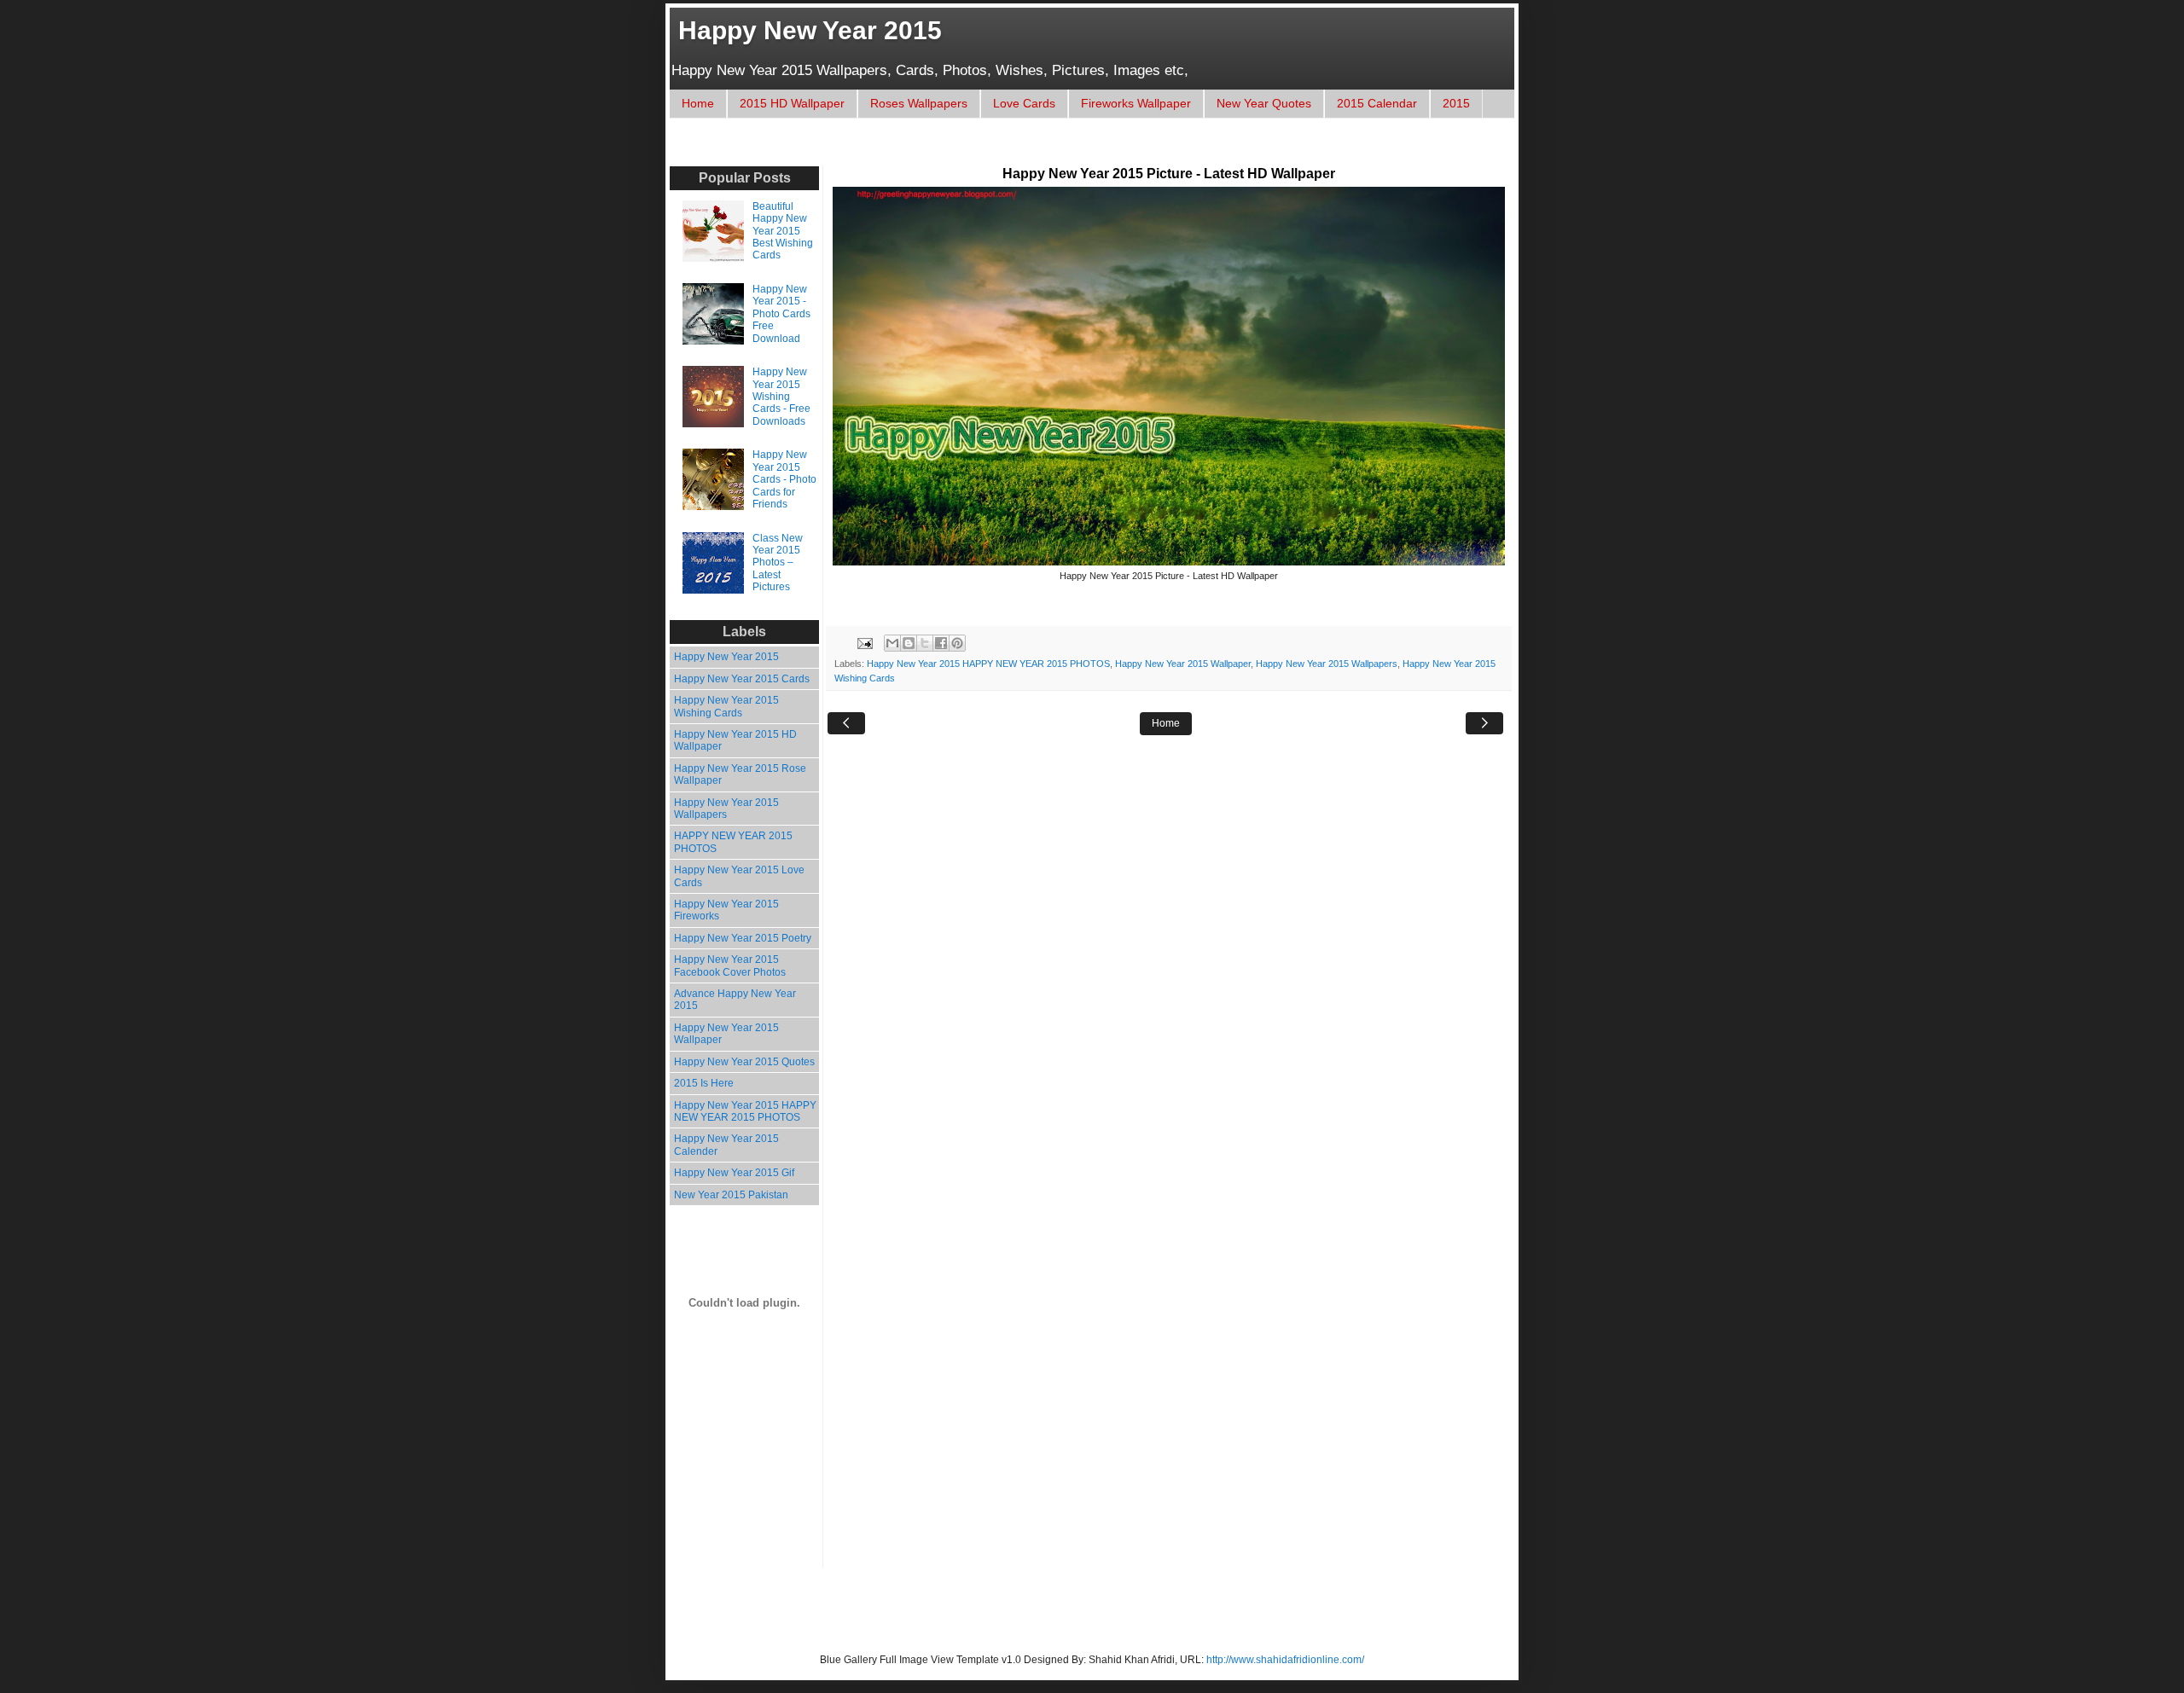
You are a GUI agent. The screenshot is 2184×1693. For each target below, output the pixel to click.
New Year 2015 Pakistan (731, 1195)
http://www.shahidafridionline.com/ (1285, 1660)
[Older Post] (1484, 723)
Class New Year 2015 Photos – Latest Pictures (778, 563)
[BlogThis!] (909, 643)
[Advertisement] (993, 151)
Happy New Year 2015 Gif (734, 1173)
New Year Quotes (1264, 103)
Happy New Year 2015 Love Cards (739, 876)
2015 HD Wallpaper (792, 103)
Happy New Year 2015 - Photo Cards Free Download (781, 314)
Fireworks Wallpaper (1136, 103)
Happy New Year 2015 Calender (726, 1145)
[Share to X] (925, 643)
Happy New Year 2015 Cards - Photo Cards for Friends (784, 479)
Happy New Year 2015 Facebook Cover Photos (730, 965)
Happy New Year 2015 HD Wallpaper (735, 740)
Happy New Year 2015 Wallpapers (1327, 664)
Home (698, 103)
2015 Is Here (704, 1083)
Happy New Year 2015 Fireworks (726, 910)
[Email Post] (864, 642)
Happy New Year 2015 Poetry (743, 938)
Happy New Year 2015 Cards (742, 679)
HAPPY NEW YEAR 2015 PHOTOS (733, 842)
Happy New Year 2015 (810, 30)
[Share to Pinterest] (957, 643)
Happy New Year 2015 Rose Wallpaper (740, 774)
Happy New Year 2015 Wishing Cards (726, 706)
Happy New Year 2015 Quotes (744, 1062)
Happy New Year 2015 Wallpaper (1183, 664)
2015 (1456, 103)
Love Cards (1024, 103)
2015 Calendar (1377, 103)
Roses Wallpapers (919, 103)
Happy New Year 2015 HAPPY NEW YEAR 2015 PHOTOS (988, 664)
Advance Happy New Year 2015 (735, 1000)
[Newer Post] (846, 723)
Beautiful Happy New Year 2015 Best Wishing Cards (783, 231)
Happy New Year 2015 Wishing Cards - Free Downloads (781, 397)
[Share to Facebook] (941, 643)
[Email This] (892, 643)
